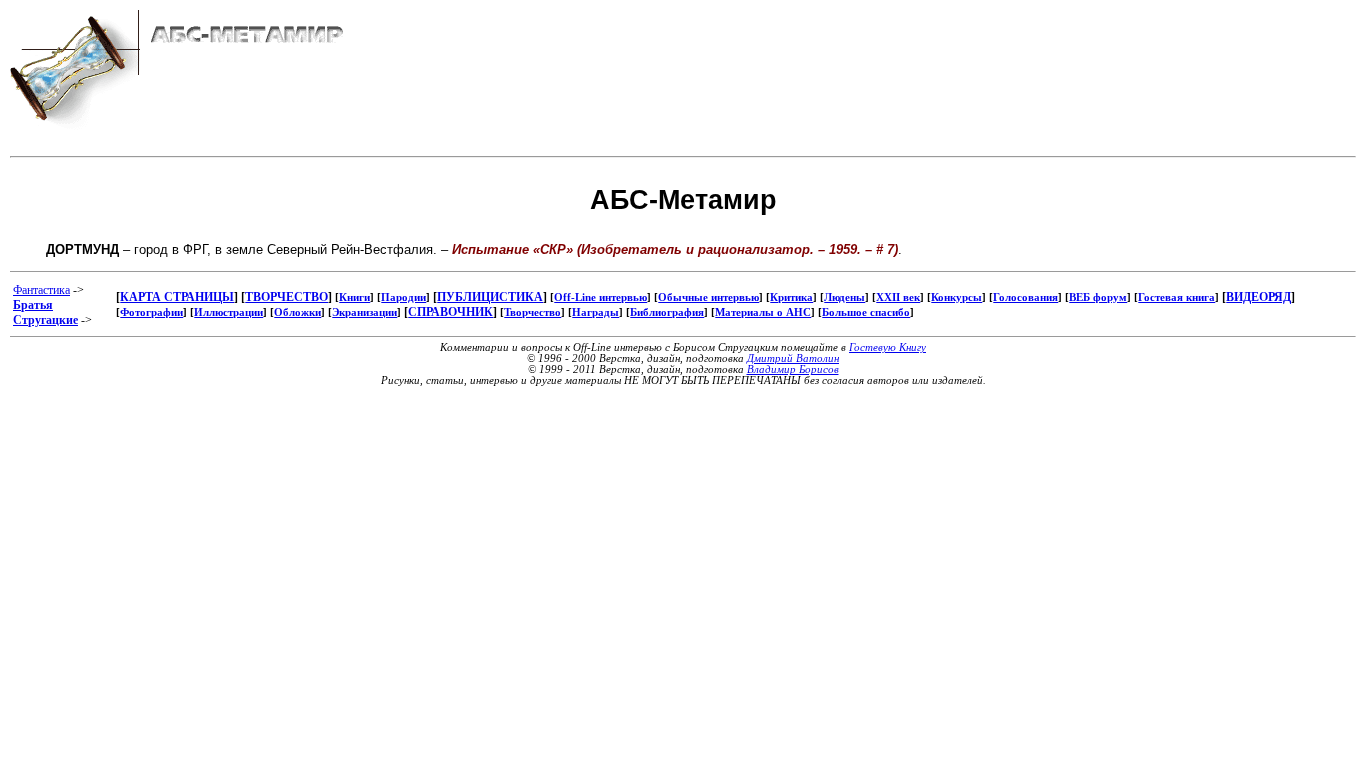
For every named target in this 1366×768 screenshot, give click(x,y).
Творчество (532, 312)
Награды (595, 312)
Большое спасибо (866, 312)
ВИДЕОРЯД (1258, 297)
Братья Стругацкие (45, 312)
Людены (844, 297)
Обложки (297, 312)
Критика (791, 297)
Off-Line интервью (600, 297)
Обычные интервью (708, 297)
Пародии (403, 297)
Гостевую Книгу (887, 347)
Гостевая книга (1176, 297)
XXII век (898, 297)
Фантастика (41, 290)
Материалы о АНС (763, 312)
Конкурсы (956, 297)
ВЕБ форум (1098, 297)
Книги (354, 297)
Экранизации (364, 312)
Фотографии (151, 312)
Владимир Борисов (793, 369)
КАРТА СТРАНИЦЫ (177, 297)
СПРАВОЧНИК (450, 312)
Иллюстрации (228, 312)
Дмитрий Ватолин (793, 358)
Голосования (1025, 297)
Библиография (667, 312)
